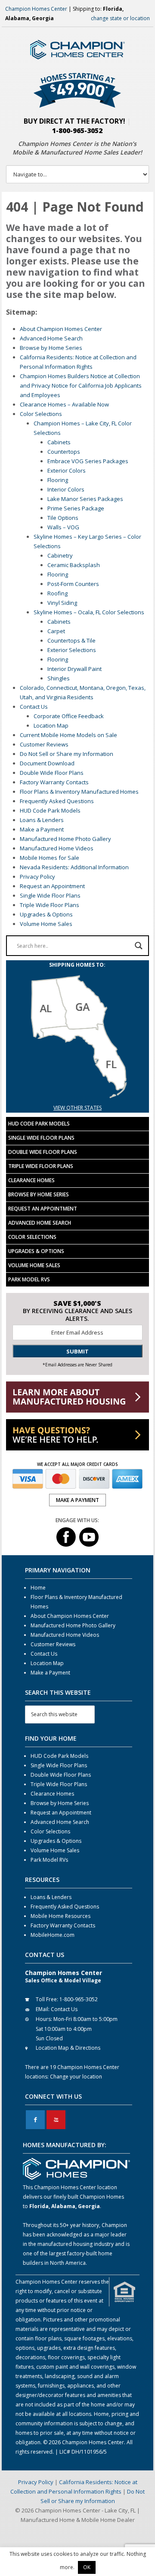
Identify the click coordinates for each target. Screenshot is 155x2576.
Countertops (64, 452)
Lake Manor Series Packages (85, 499)
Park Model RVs (29, 1279)
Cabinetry (60, 555)
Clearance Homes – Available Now (64, 404)
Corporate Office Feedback (69, 716)
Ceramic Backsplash (74, 565)
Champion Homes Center (36, 9)
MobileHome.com (53, 1935)
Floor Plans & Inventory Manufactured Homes (79, 792)
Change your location (76, 2077)
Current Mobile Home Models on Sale (68, 735)
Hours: (44, 2019)
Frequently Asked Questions (57, 801)
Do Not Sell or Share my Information (67, 754)
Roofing (57, 593)
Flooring (58, 480)
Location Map (51, 725)
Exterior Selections (72, 650)
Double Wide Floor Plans (52, 773)
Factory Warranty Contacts (54, 782)
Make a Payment (42, 829)
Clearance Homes (31, 1180)
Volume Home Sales (46, 924)
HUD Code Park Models (50, 810)
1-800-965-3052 (77, 130)
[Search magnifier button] (139, 946)
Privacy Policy (37, 877)
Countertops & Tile (71, 640)
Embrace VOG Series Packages (88, 461)
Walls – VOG (63, 527)
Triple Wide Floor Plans (50, 905)
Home (38, 1588)
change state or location (120, 18)
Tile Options (63, 518)
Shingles (59, 678)
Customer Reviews (44, 744)
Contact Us (34, 707)
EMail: (43, 2009)
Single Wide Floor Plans (50, 895)
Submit (77, 1351)
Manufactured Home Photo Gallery (65, 839)
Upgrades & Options (46, 914)
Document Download (47, 763)
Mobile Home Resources (60, 1916)
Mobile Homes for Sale (50, 858)
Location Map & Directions (68, 2048)
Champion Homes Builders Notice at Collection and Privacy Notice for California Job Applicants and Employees (81, 385)
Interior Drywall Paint (74, 669)
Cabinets (59, 442)
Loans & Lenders (42, 820)
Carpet (56, 631)
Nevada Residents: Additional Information (74, 867)
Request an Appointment (52, 886)
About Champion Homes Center (61, 329)
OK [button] (87, 2567)
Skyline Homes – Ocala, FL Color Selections (89, 612)
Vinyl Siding (62, 603)
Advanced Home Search (51, 338)
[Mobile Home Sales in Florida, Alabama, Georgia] (78, 1098)
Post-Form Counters (73, 584)
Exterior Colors (67, 470)
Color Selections (41, 414)
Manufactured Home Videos (57, 848)
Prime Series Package (76, 508)
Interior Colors (66, 489)
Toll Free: (47, 1999)
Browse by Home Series (51, 348)
